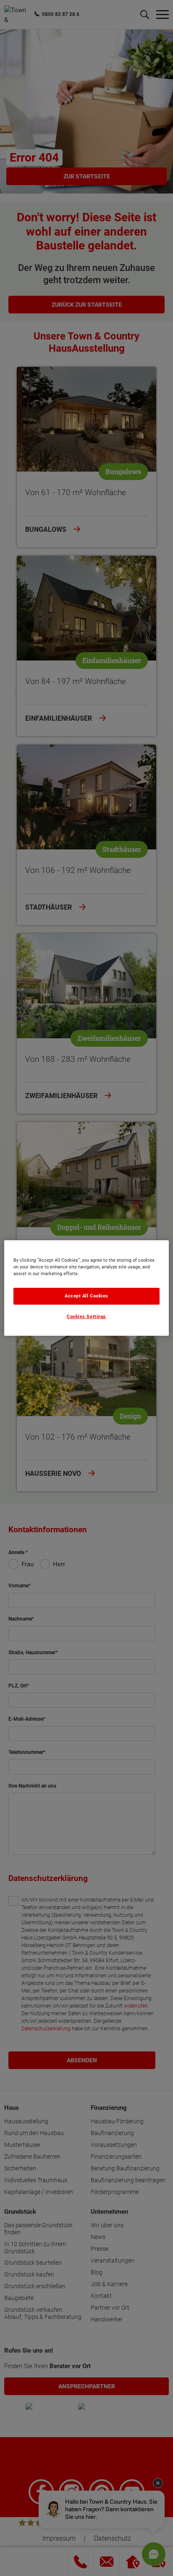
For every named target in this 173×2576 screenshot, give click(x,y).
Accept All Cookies (86, 1296)
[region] (86, 1288)
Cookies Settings (86, 1317)
